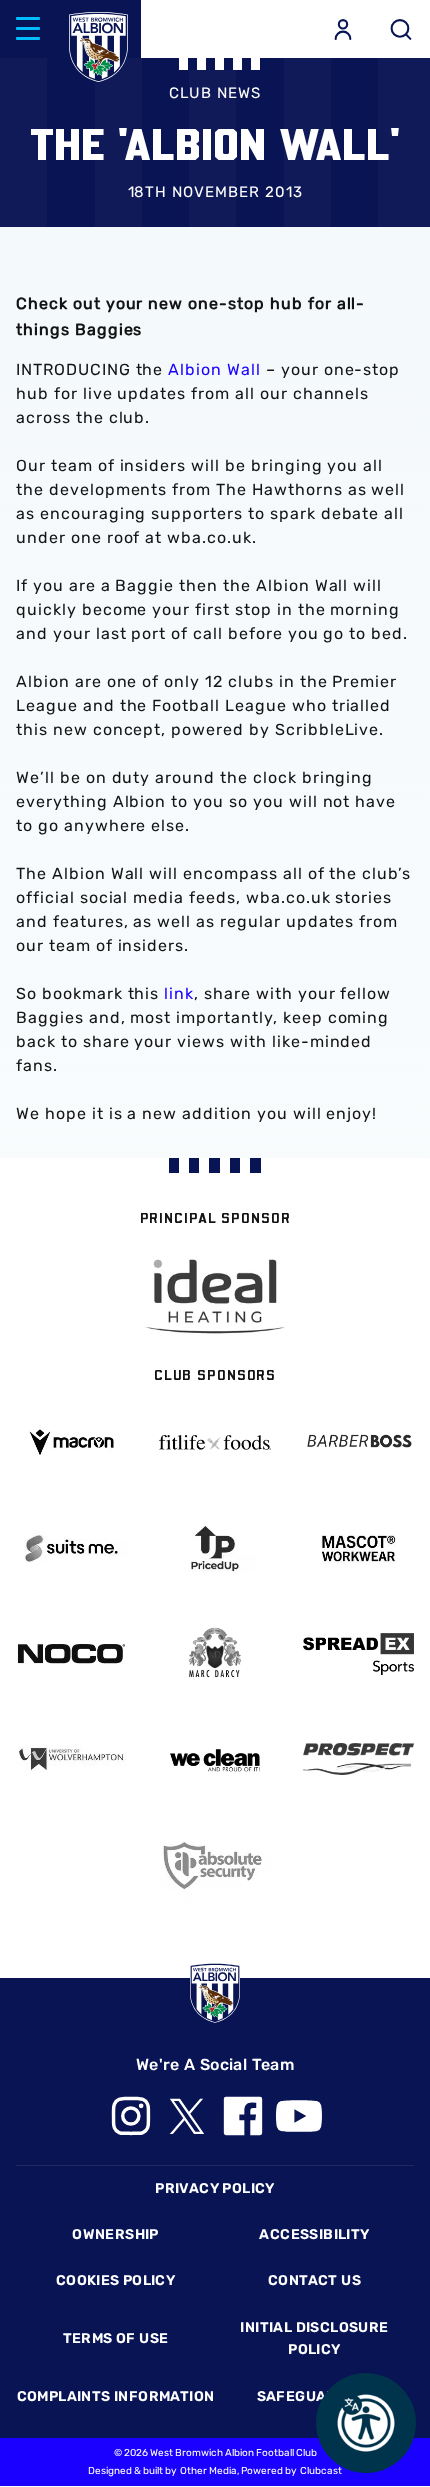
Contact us (314, 2280)
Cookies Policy (115, 2280)
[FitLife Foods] (214, 1442)
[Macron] (71, 1442)
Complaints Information (116, 2396)
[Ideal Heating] (215, 1296)
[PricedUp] (214, 1548)
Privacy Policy (214, 2188)
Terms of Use (116, 2338)
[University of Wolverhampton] (71, 1758)
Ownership (115, 2234)
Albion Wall (214, 369)
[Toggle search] (401, 29)
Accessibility (314, 2234)
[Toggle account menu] (343, 29)
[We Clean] (214, 1758)
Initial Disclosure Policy (314, 2338)
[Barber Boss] (358, 1441)
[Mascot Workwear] (358, 1548)
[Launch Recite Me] (366, 2423)
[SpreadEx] (358, 1653)
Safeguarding (315, 2396)
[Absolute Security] (214, 1865)
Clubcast (321, 2471)
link (179, 993)
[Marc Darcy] (214, 1653)
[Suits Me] (71, 1548)
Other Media (208, 2471)
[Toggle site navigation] (28, 29)
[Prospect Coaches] (358, 1758)
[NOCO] (71, 1653)
